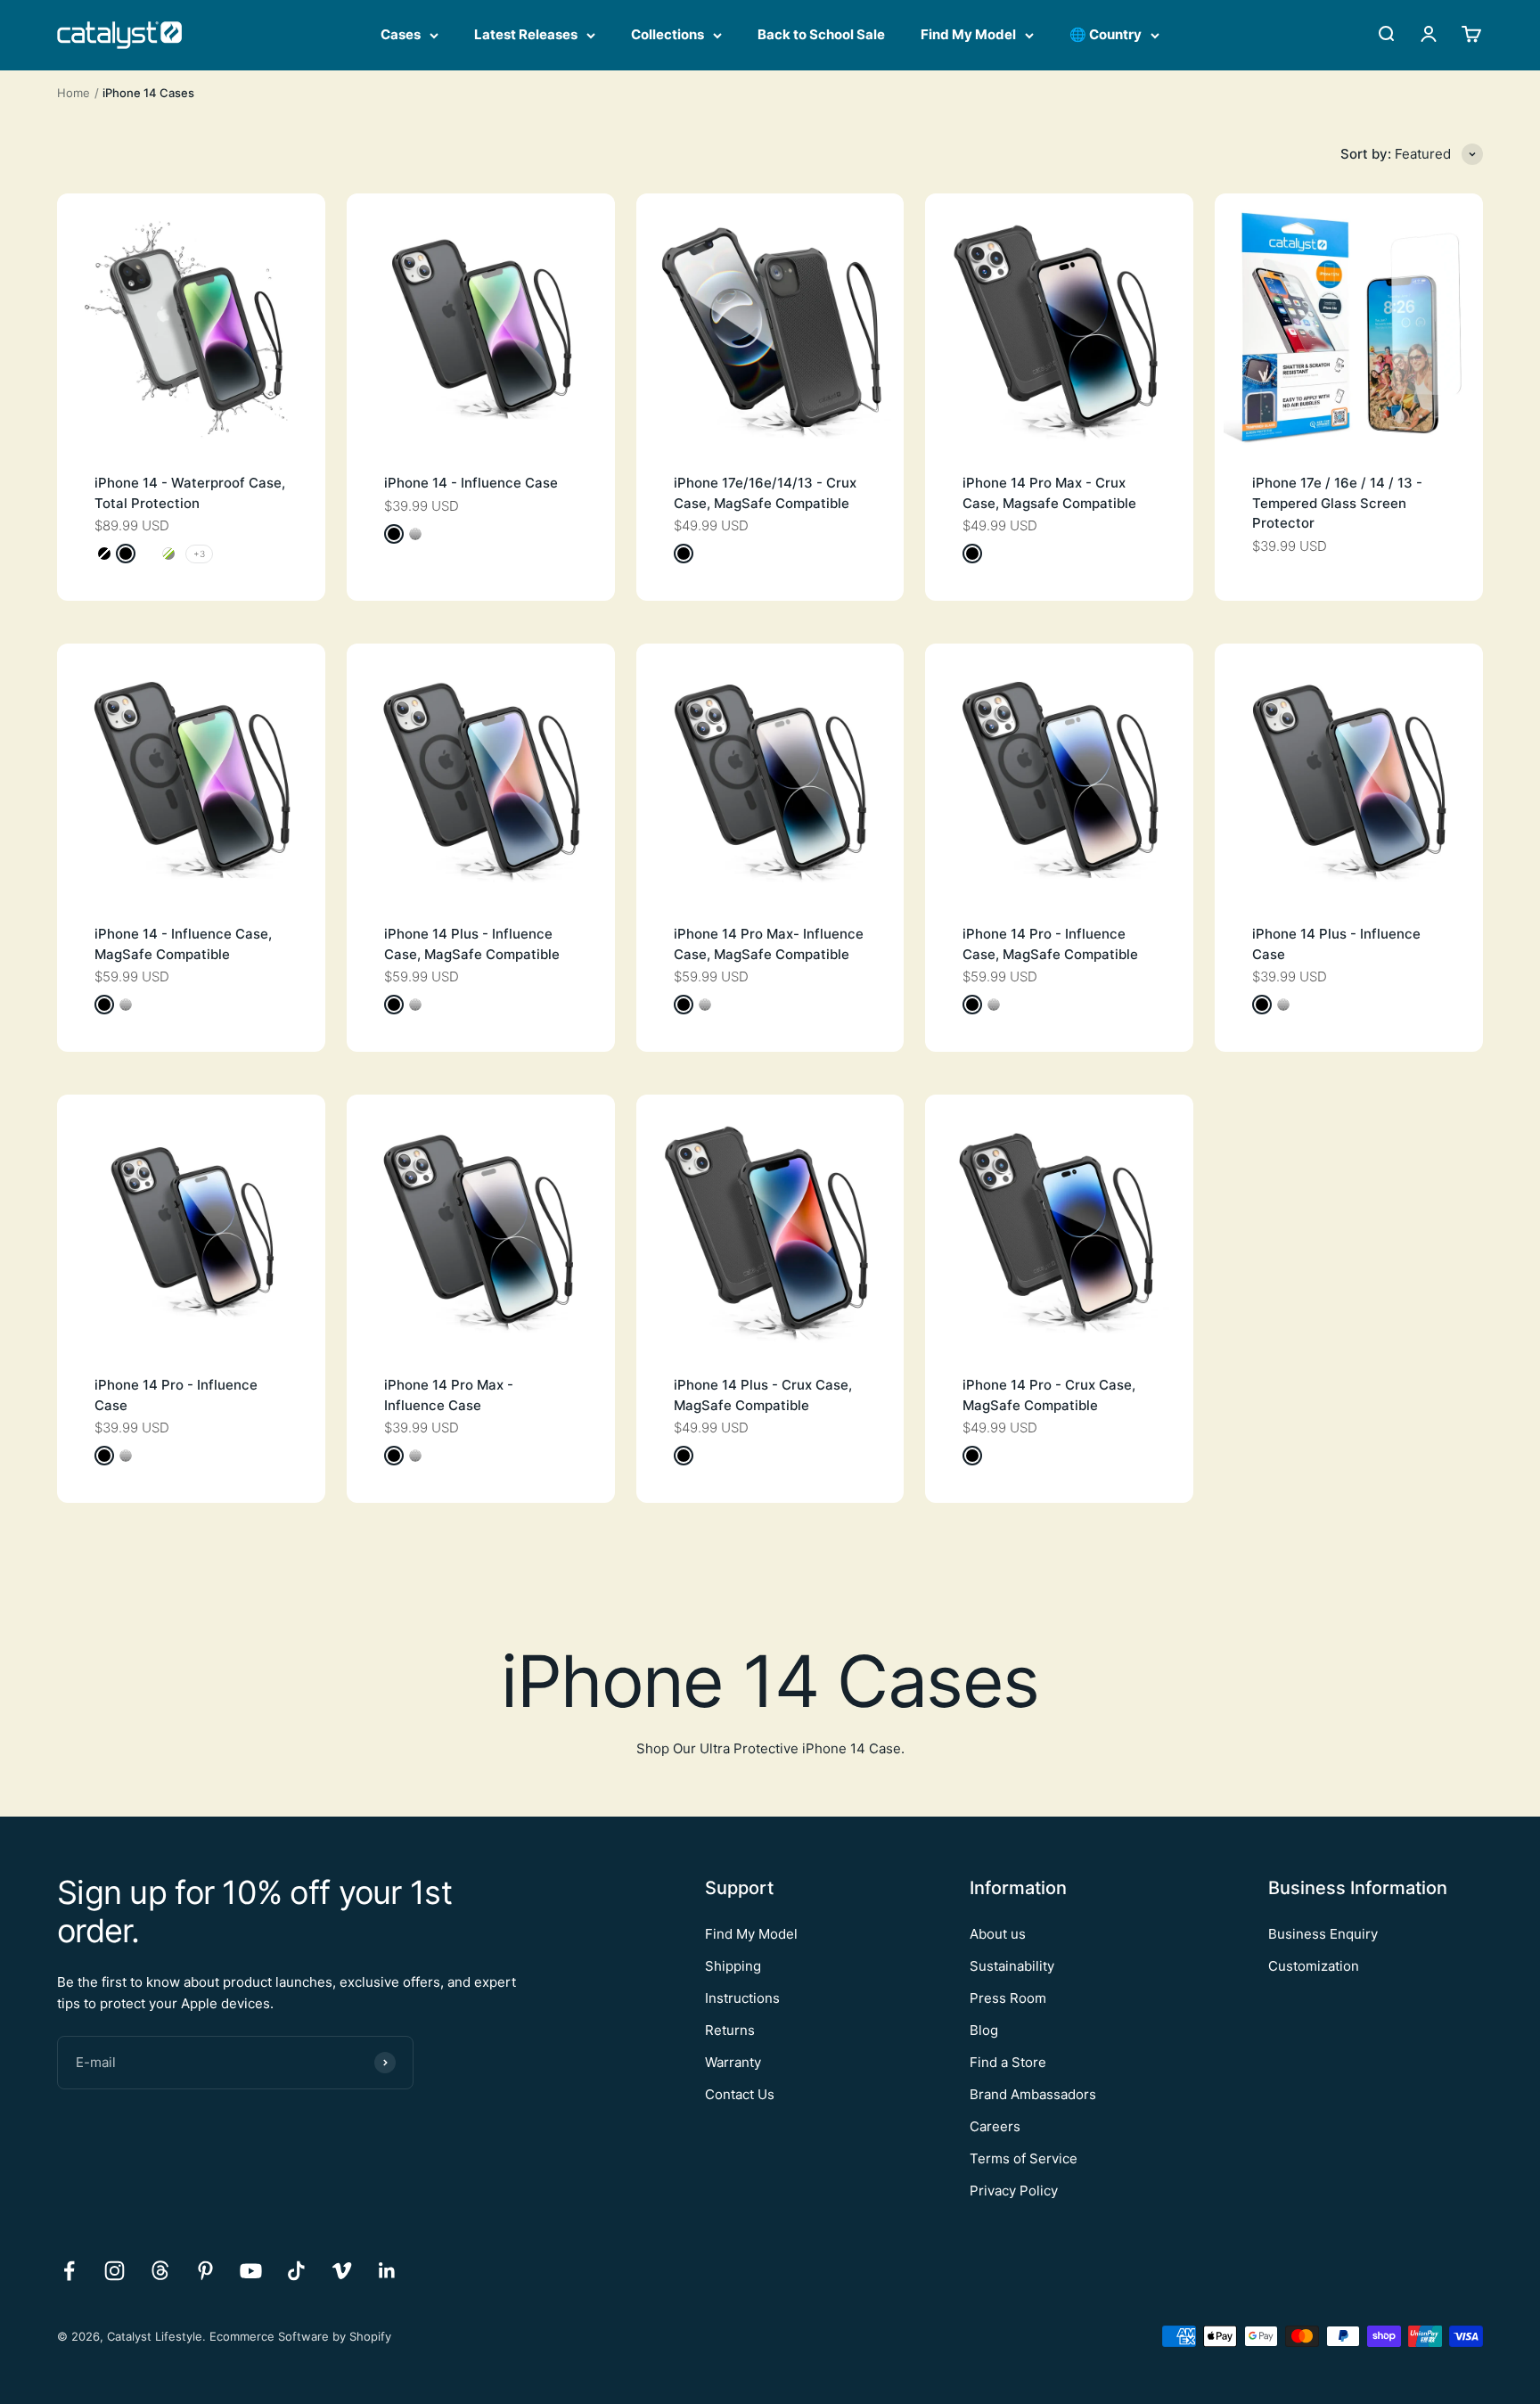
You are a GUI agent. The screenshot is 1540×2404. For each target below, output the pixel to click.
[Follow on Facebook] (69, 2271)
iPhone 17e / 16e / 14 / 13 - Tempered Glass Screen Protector (1337, 503)
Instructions (742, 1998)
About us (998, 1934)
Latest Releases (526, 34)
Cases (401, 34)
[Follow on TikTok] (296, 2271)
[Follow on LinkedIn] (387, 2271)
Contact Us (740, 2094)
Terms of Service (1024, 2158)
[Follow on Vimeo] (342, 2271)
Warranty (733, 2062)
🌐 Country (1106, 34)
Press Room (1008, 1998)
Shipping (733, 1966)
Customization (1314, 1966)
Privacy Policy (1014, 2191)
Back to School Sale (821, 34)
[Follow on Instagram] (115, 2271)
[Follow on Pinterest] (205, 2271)
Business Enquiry (1323, 1934)
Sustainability (1012, 1966)
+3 (199, 554)
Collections (668, 34)
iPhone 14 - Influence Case (471, 483)
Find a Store (1008, 2062)
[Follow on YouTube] (251, 2271)
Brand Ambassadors (1033, 2094)
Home (74, 93)
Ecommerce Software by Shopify (300, 2336)
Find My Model (968, 34)
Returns (730, 2030)
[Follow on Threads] (160, 2271)
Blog (984, 2030)
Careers (995, 2126)
